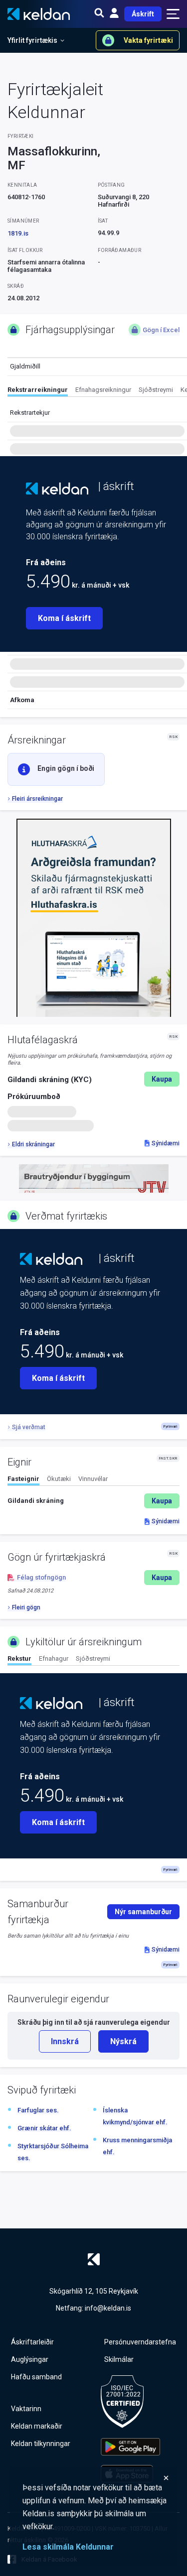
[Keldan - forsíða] (57, 489)
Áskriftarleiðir (32, 2342)
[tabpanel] (93, 1501)
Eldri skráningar (33, 1144)
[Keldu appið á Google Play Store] (130, 2447)
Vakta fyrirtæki (148, 40)
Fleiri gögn (26, 1607)
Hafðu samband (36, 2377)
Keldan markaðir (37, 2426)
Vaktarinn (26, 2409)
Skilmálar (119, 2359)
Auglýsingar (30, 2359)
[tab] (38, 391)
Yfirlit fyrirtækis (32, 40)
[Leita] (99, 14)
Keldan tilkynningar (41, 2444)
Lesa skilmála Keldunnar (68, 2547)
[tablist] (97, 391)
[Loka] (96, 2478)
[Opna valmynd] (173, 14)
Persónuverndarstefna (140, 2342)
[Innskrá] (114, 14)
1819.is (18, 233)
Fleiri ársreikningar (37, 799)
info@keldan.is (108, 2308)
